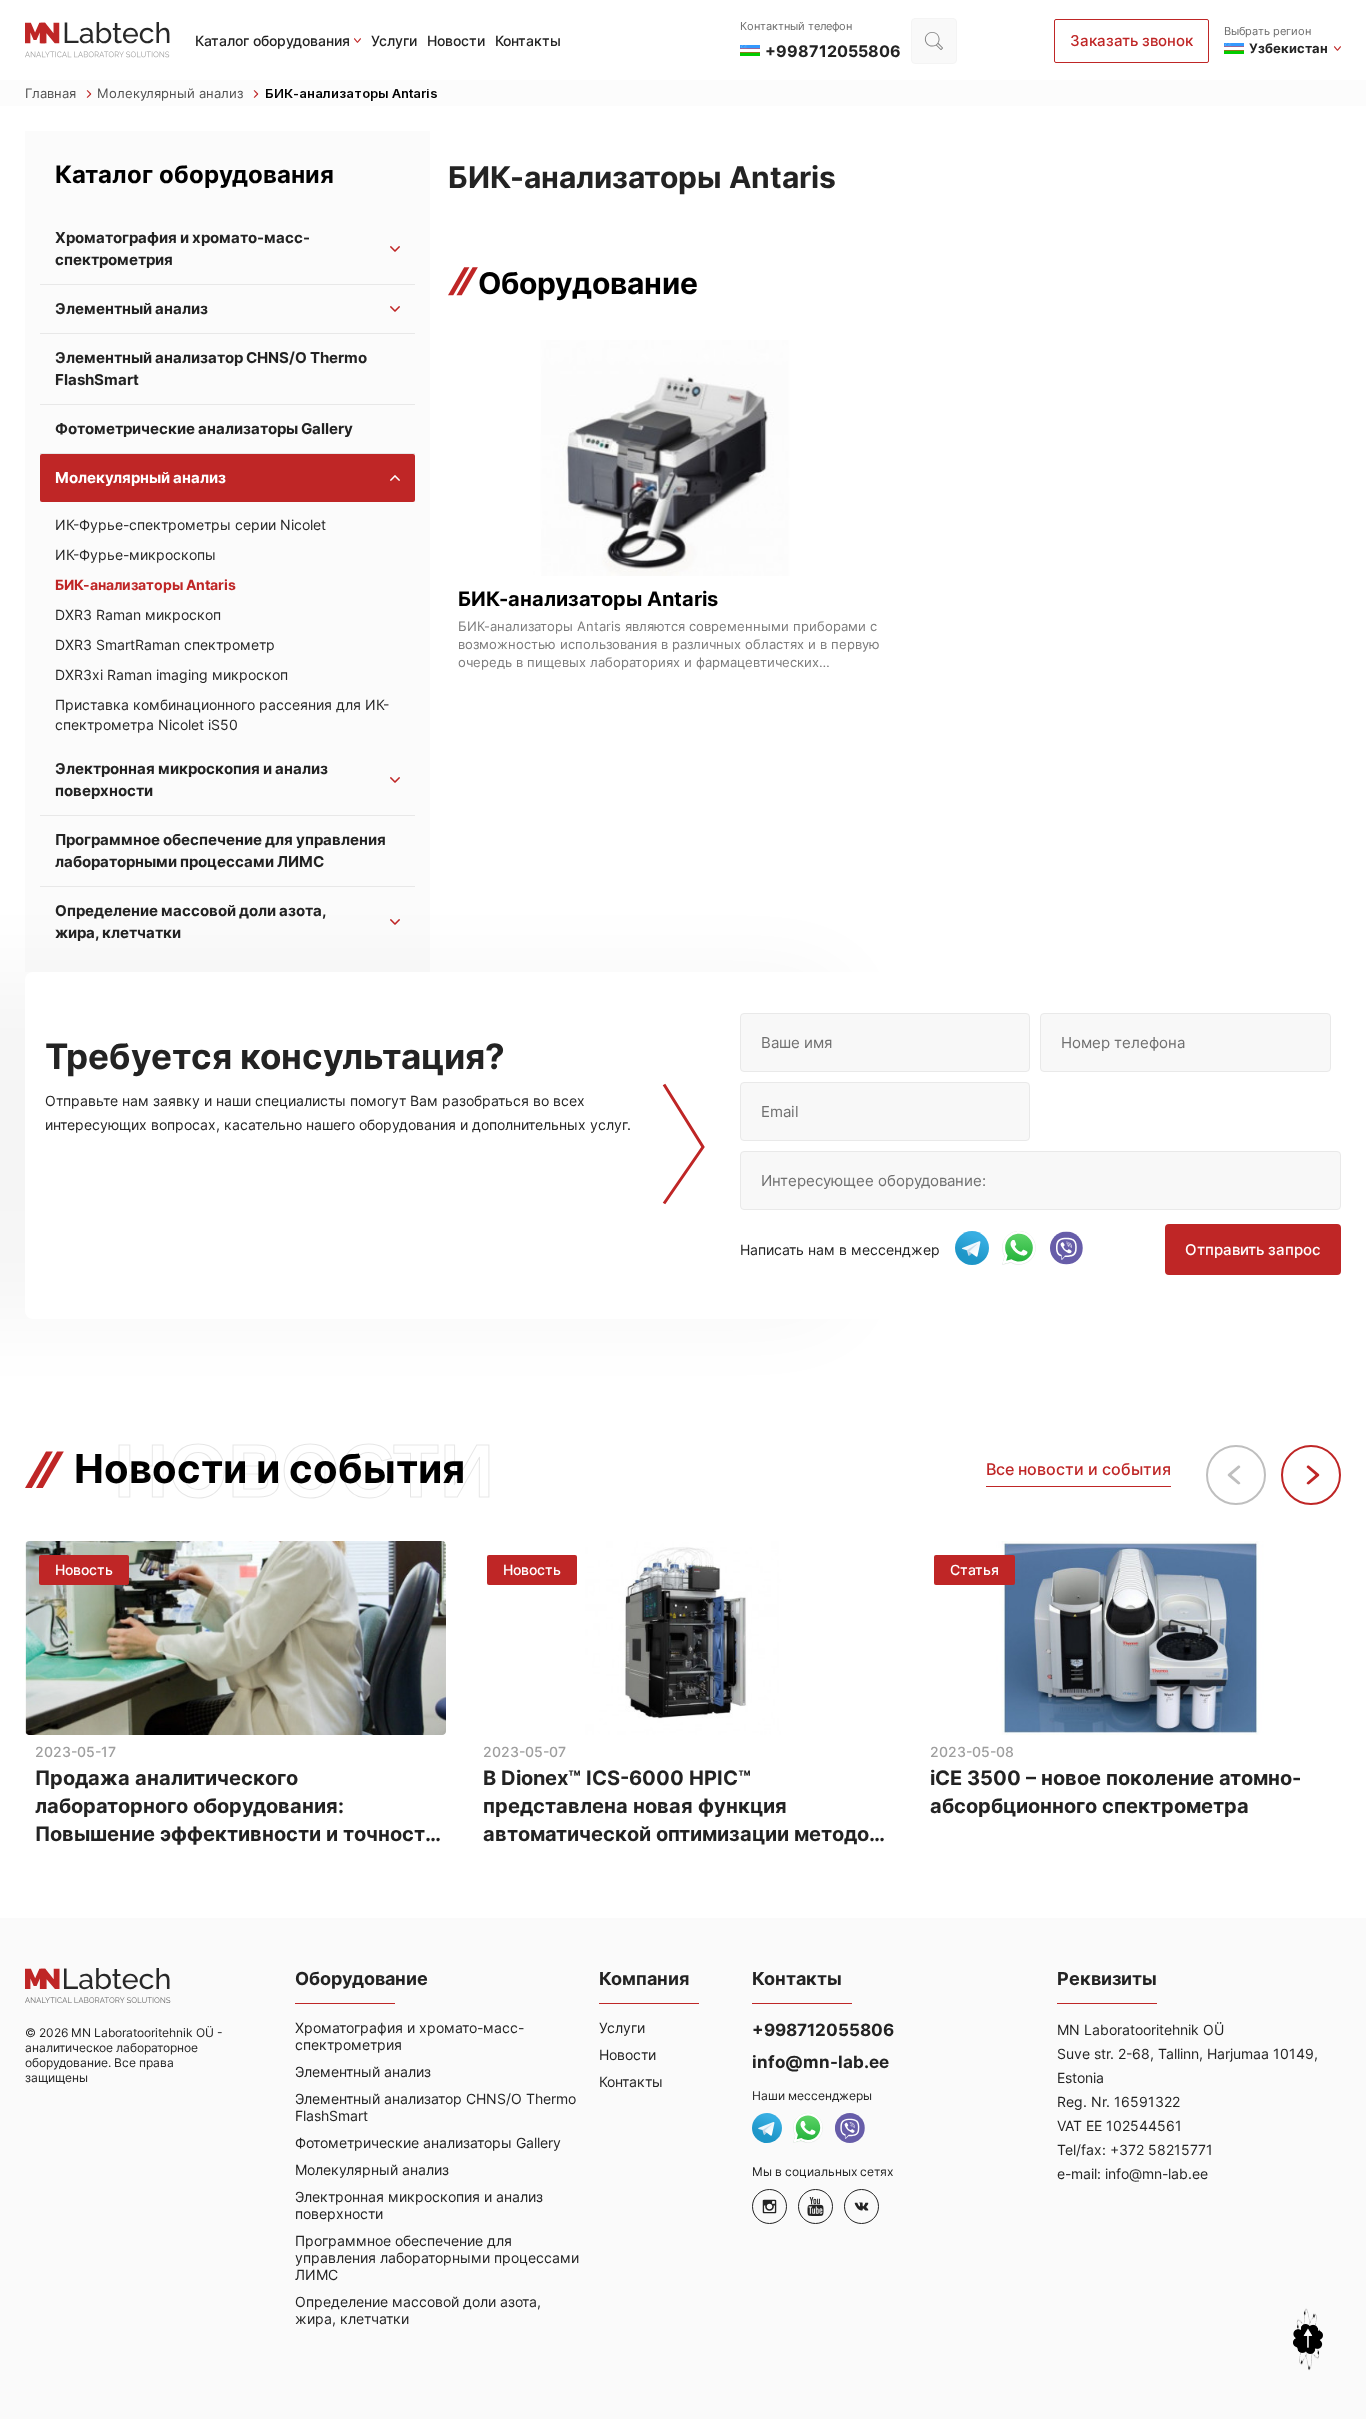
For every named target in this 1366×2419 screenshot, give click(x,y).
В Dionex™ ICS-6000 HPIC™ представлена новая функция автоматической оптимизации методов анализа (682, 1807)
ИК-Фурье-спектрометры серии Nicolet (190, 524)
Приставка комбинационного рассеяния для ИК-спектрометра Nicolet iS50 (222, 714)
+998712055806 (823, 2030)
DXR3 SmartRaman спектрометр (165, 644)
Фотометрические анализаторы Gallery (204, 428)
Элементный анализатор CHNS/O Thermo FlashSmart (211, 368)
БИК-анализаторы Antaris (145, 584)
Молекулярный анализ (172, 93)
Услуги (394, 40)
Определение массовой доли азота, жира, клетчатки (190, 921)
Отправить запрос (1253, 1249)
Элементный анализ (131, 308)
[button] (1311, 1475)
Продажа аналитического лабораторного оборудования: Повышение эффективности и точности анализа (236, 1807)
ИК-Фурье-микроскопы (135, 554)
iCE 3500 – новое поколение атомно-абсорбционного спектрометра (1115, 1792)
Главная (52, 93)
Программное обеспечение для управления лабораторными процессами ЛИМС (220, 850)
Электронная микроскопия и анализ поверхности (191, 779)
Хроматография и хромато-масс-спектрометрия (182, 248)
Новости (456, 40)
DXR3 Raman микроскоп (138, 614)
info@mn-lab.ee (820, 2062)
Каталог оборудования (272, 40)
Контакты (528, 40)
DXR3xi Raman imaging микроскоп (171, 674)
